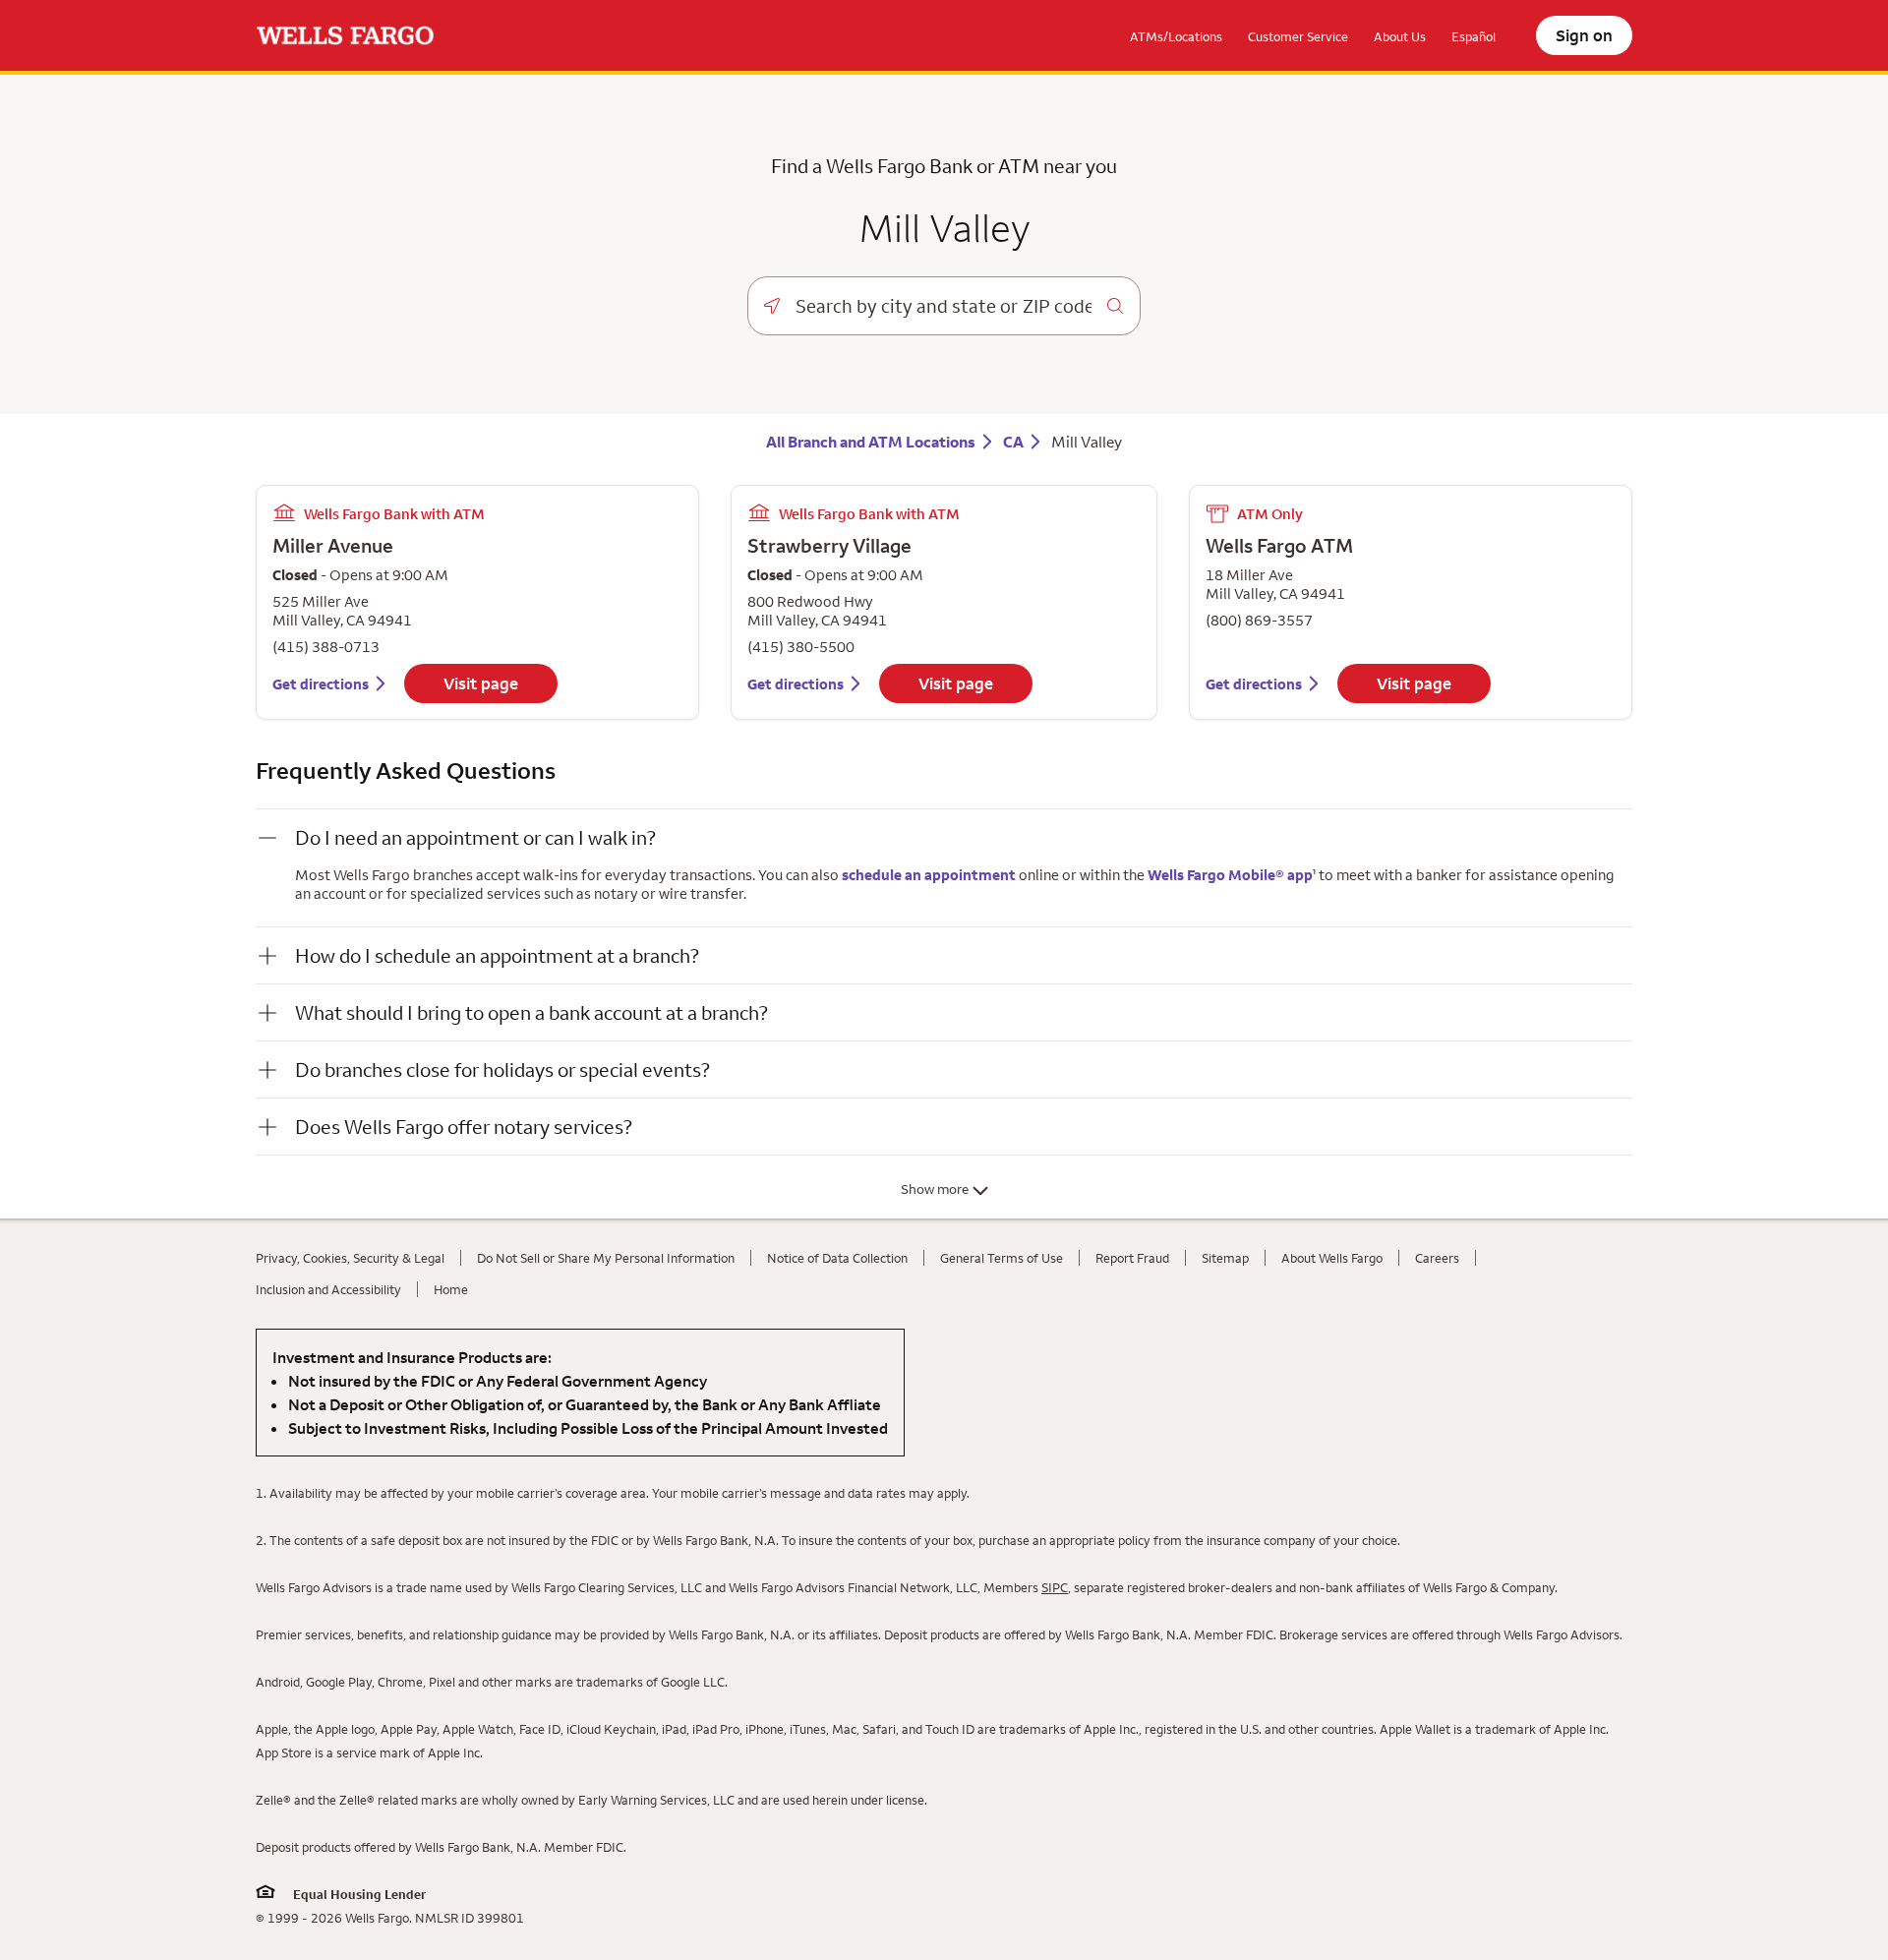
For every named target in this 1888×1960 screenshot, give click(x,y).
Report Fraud (1132, 1258)
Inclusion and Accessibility (328, 1289)
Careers (1437, 1258)
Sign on (1584, 35)
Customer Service (1298, 36)
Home (451, 1289)
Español (1474, 36)
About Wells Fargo (1332, 1258)
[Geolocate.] (772, 306)
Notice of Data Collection (837, 1258)
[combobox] (944, 306)
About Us (1400, 36)
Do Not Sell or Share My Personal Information (606, 1258)
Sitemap (1225, 1258)
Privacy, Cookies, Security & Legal (350, 1258)
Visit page (481, 683)
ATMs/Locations (1176, 36)
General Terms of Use (1002, 1258)
